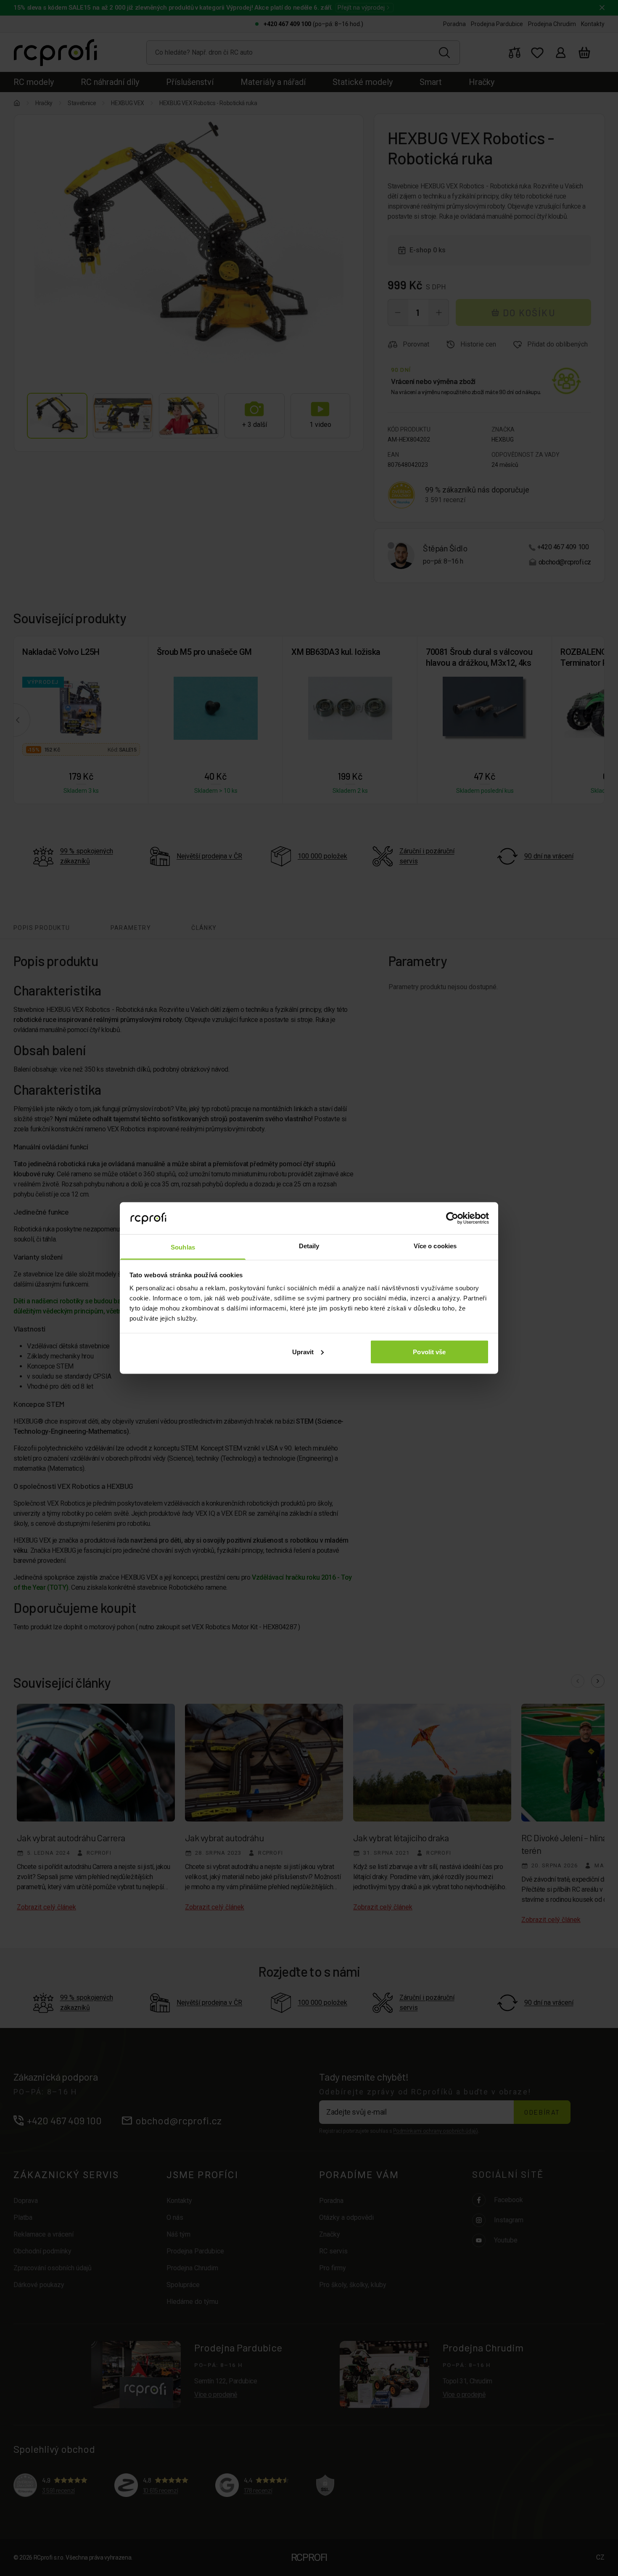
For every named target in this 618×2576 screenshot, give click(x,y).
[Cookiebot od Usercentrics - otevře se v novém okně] (452, 1218)
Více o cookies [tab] (435, 1246)
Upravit (303, 1352)
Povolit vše (429, 1352)
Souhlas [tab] (183, 1247)
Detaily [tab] (309, 1246)
